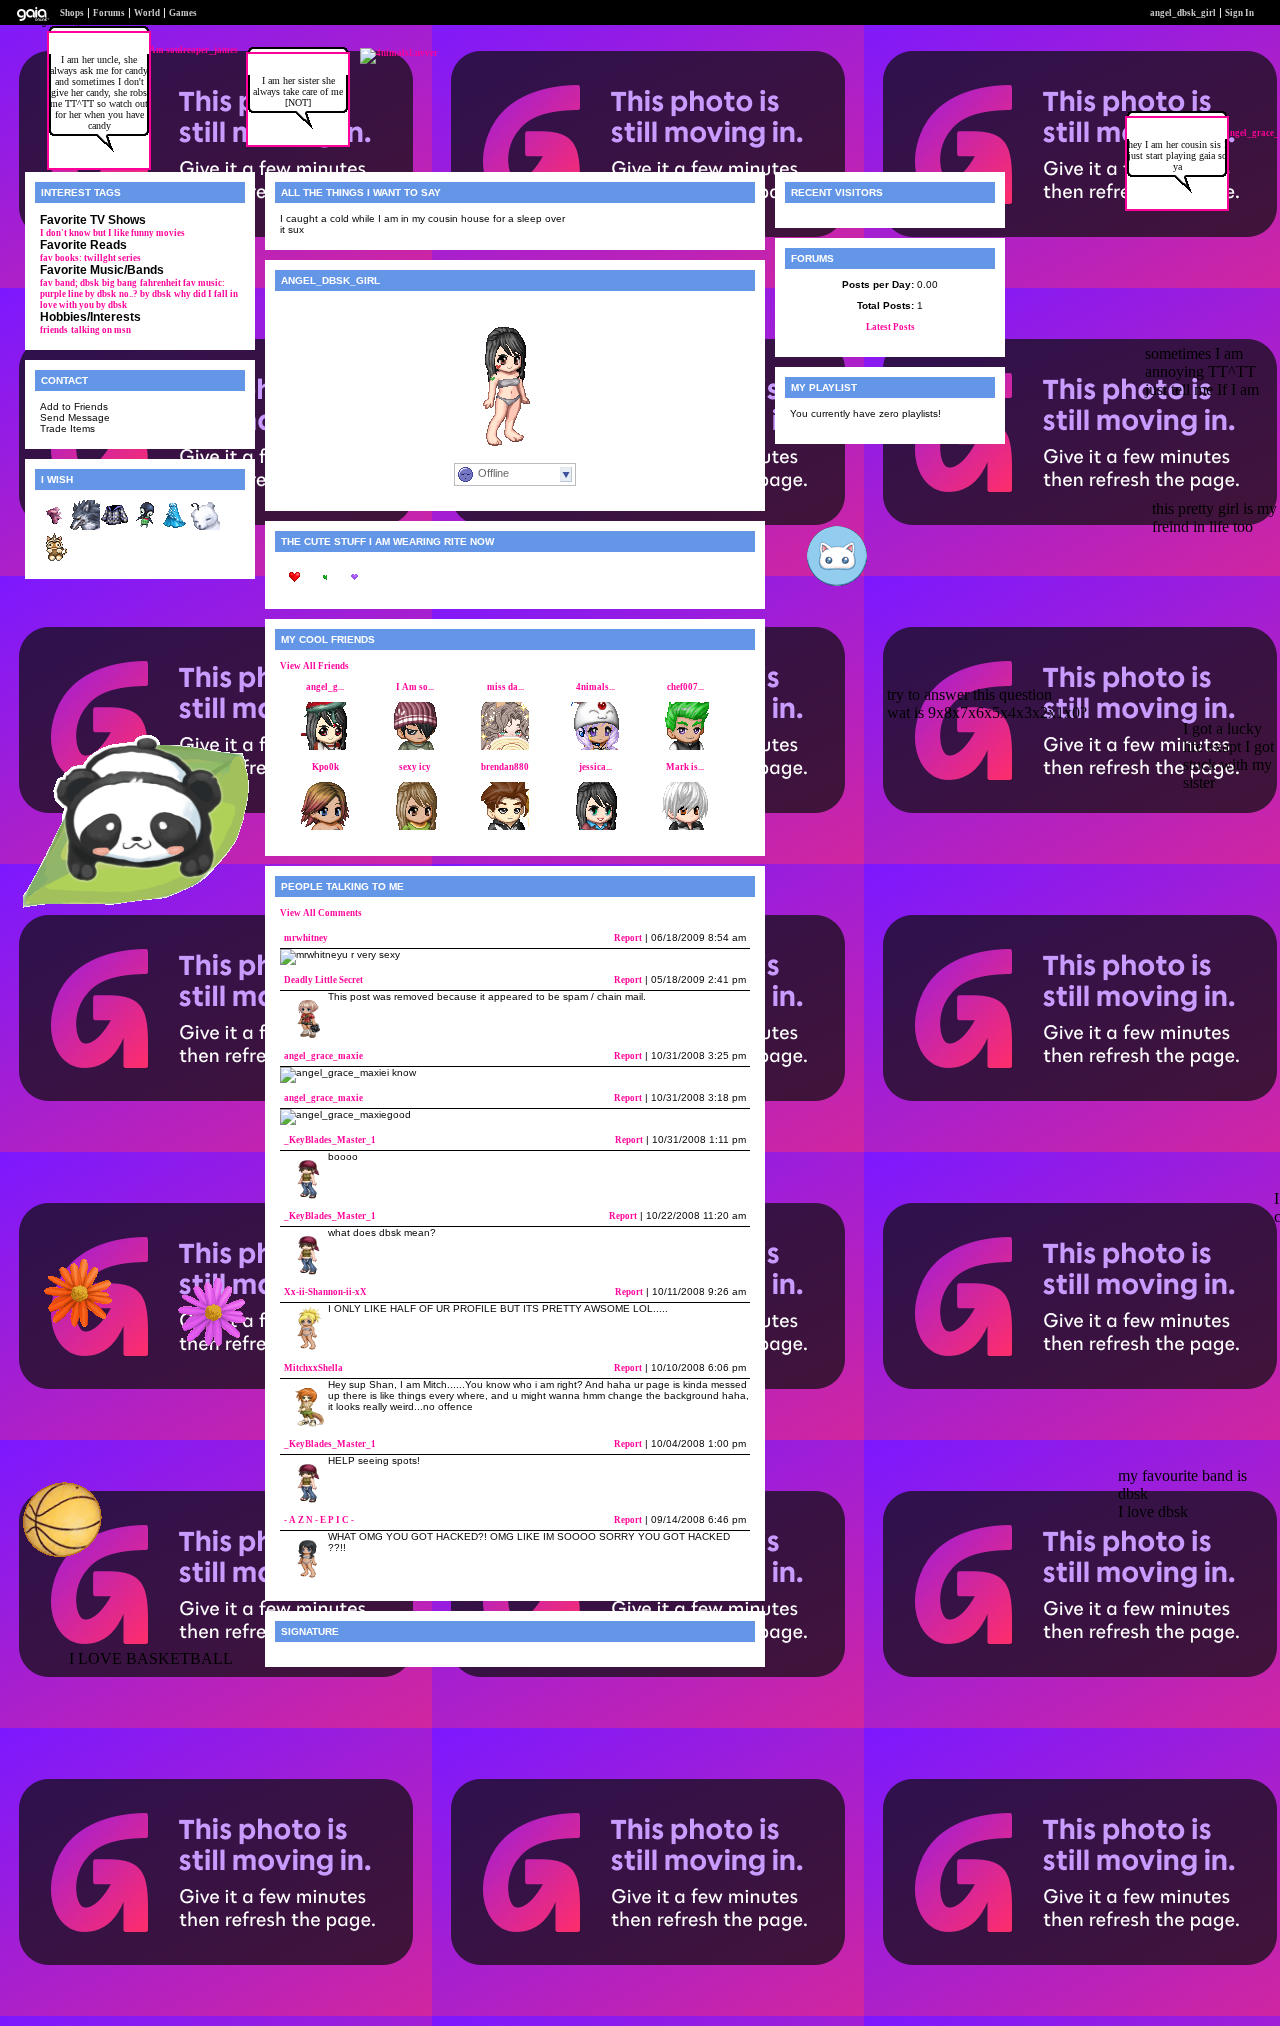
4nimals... (595, 687)
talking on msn (101, 330)
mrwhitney (306, 938)
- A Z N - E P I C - (319, 1520)
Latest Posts (890, 327)
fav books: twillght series (90, 258)
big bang (119, 283)
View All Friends (314, 666)
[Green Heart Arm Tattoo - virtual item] (325, 589)
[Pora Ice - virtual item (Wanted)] (205, 527)
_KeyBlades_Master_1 (330, 1140)
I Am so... (415, 687)
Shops (72, 13)
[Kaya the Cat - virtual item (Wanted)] (55, 559)
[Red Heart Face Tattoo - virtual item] (295, 589)
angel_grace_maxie (323, 1056)
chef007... (685, 687)
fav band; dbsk (69, 283)
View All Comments (321, 913)
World (147, 13)
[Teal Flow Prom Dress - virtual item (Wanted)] (175, 527)
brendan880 (505, 767)
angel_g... (325, 687)
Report (628, 938)
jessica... (595, 767)
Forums (109, 13)
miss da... (505, 687)
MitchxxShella (313, 1368)
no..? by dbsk (145, 294)
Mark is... (685, 767)
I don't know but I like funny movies (112, 233)
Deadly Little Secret (323, 980)
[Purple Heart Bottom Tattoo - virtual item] (355, 589)
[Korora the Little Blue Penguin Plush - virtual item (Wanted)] (145, 527)
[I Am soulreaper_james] (182, 50)
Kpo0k (325, 767)
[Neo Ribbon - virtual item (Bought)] (55, 527)
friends (54, 330)
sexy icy (415, 767)
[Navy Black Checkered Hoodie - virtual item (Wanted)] (115, 527)
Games (183, 13)
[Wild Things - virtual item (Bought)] (85, 527)
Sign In (1239, 13)
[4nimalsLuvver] (399, 53)
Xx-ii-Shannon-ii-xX (325, 1292)
